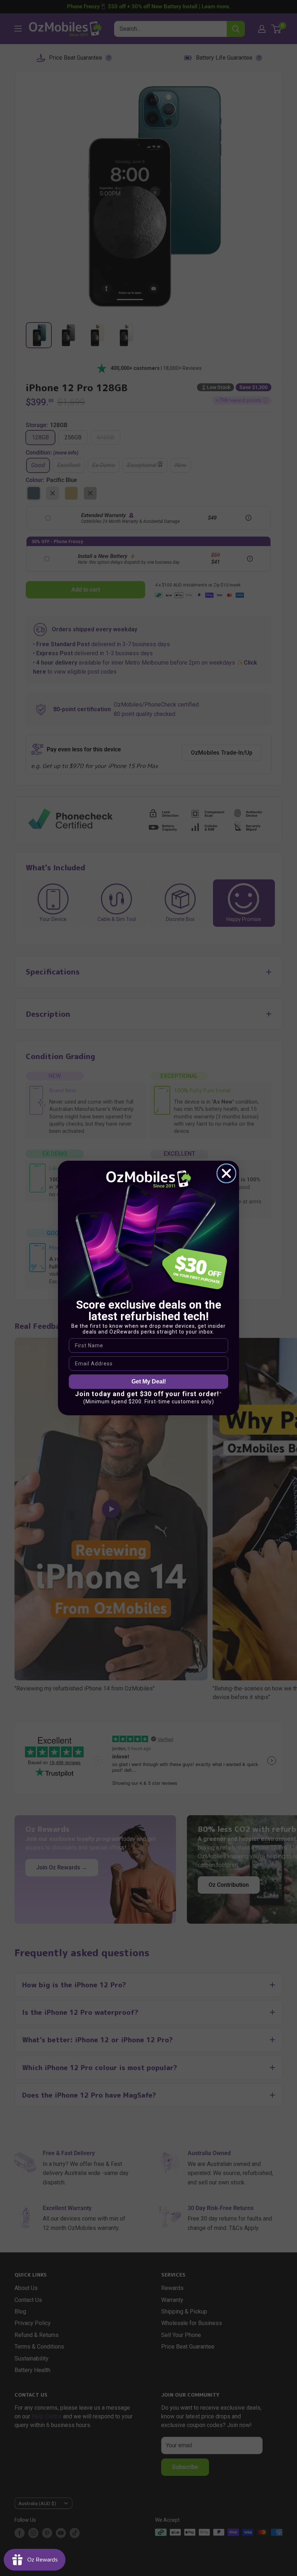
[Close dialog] (226, 1173)
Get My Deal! (149, 1381)
